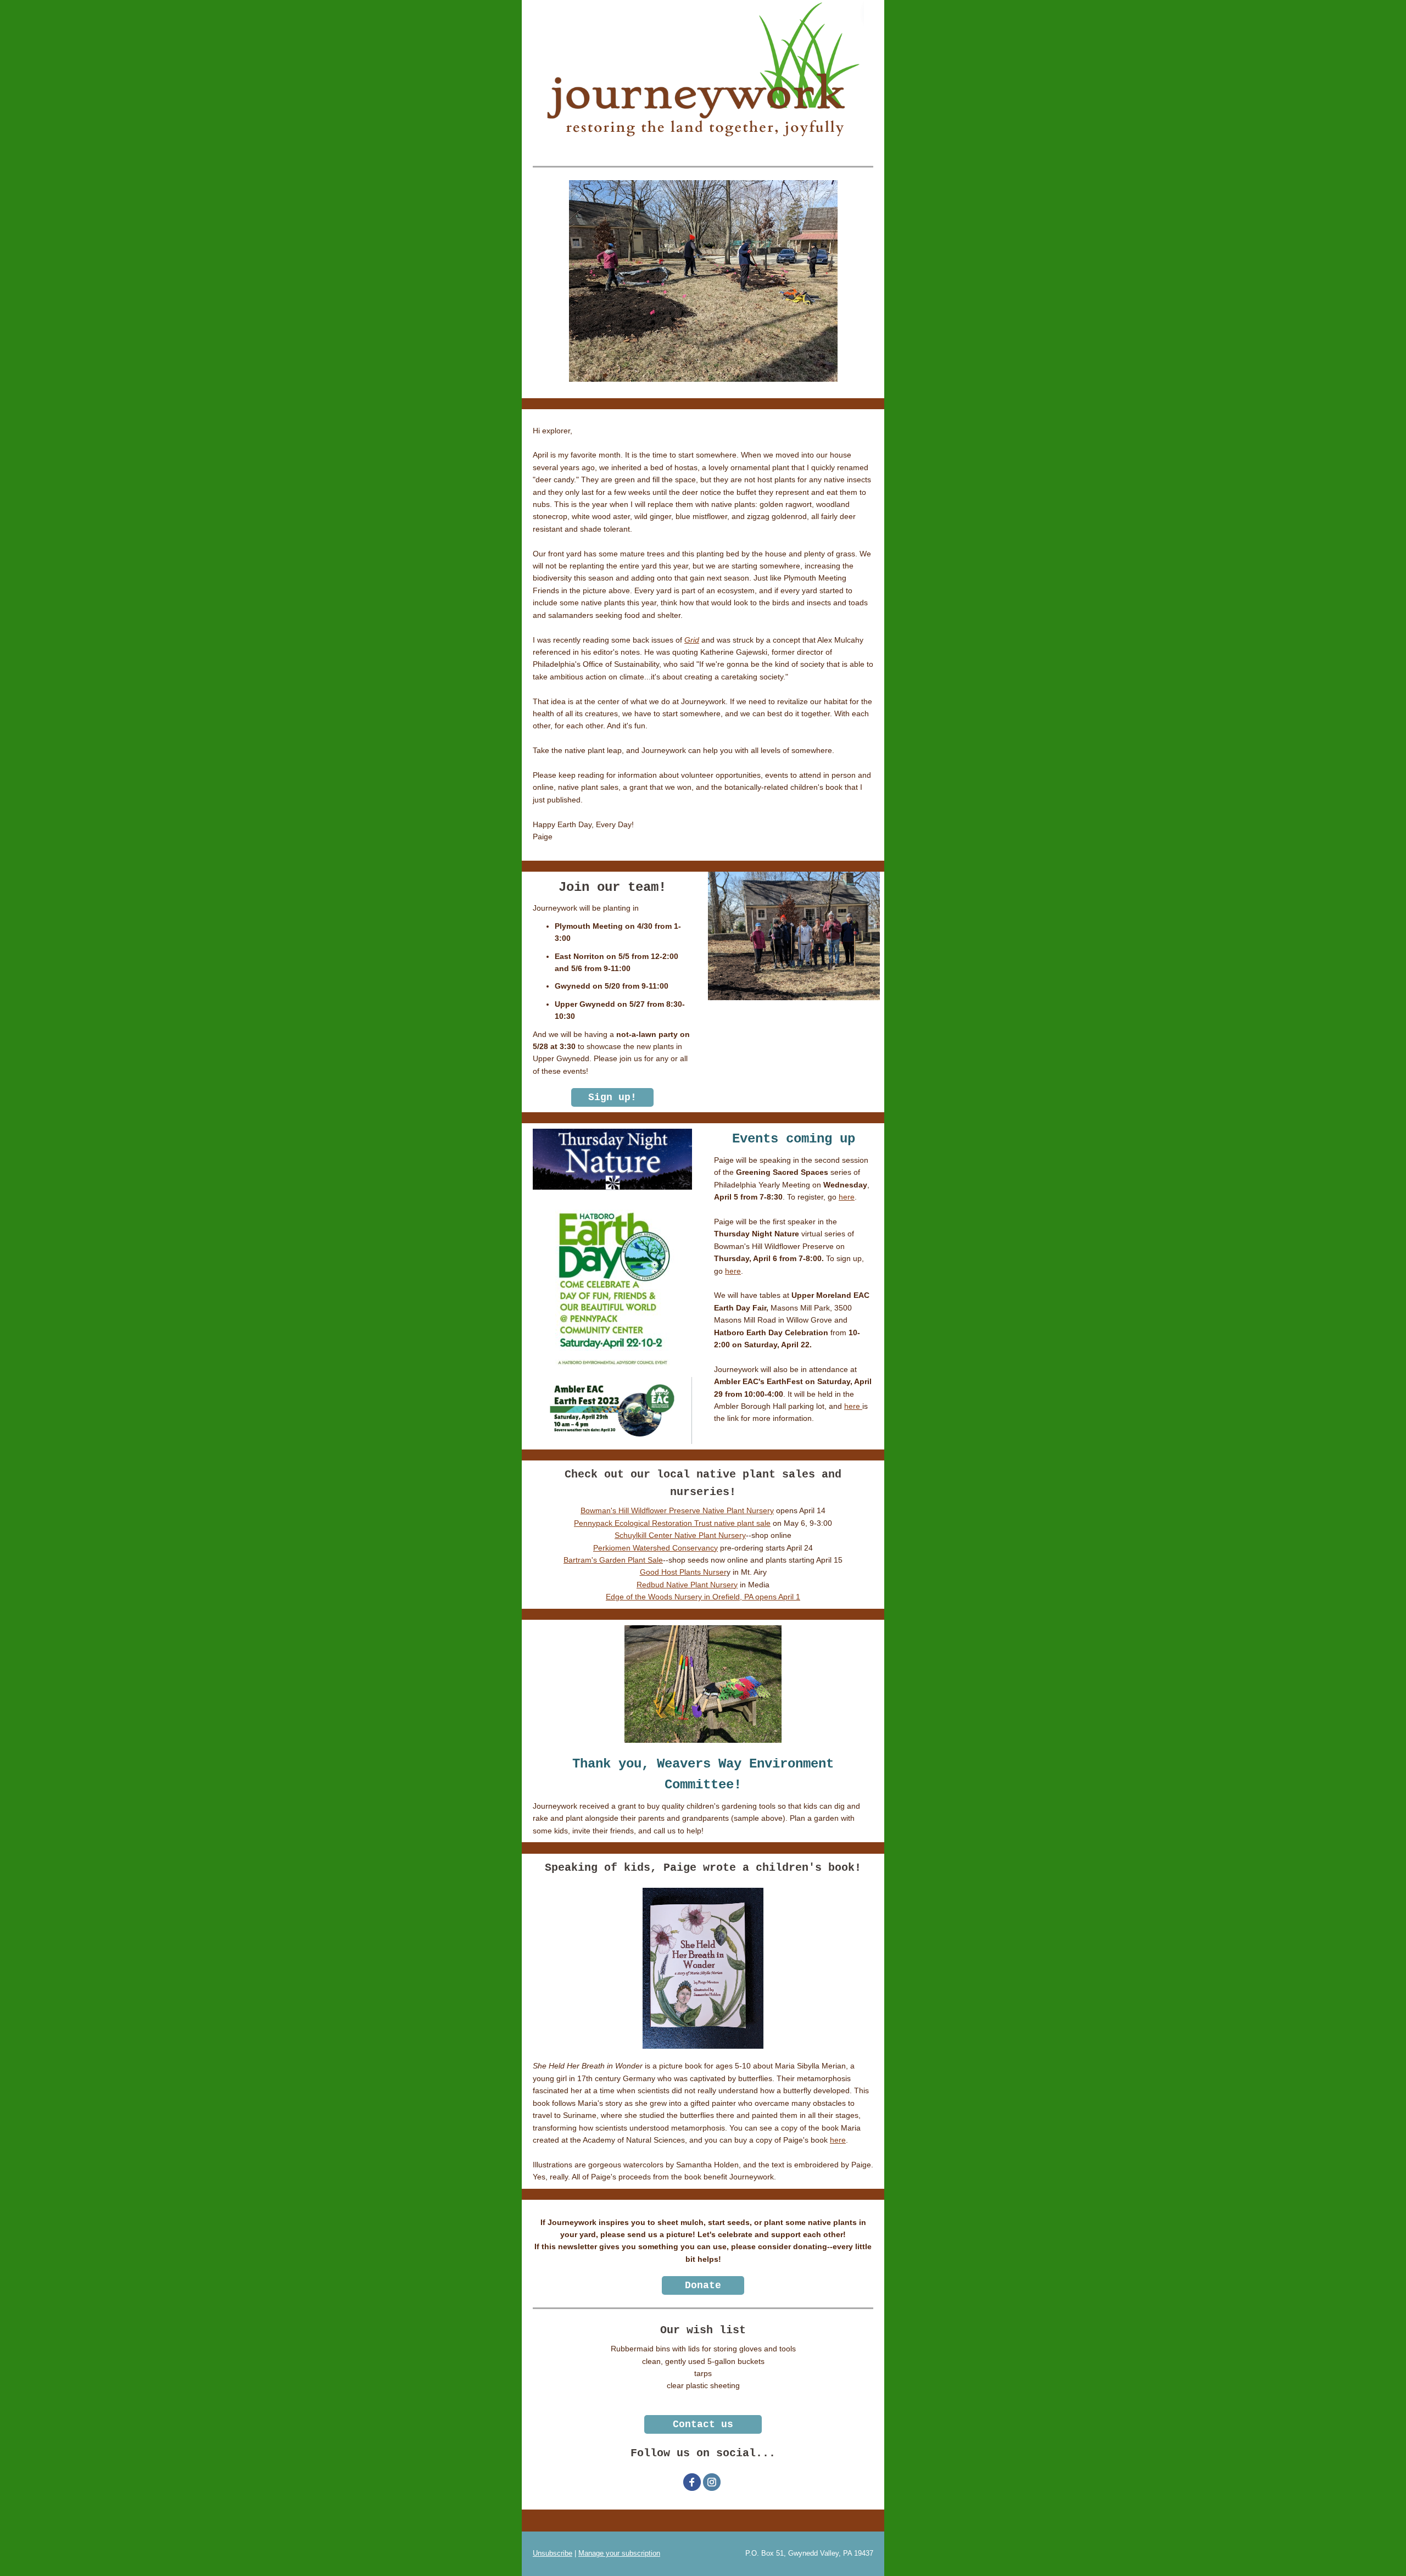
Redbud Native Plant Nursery (687, 1585)
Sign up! (612, 1097)
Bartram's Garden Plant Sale (613, 1560)
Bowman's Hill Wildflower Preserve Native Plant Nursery (677, 1510)
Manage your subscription (619, 2553)
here (847, 1197)
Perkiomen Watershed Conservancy (655, 1548)
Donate (703, 2285)
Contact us (703, 2424)
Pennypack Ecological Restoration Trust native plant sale (672, 1523)
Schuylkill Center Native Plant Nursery (680, 1535)
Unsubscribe (553, 2553)
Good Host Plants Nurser (683, 1572)
